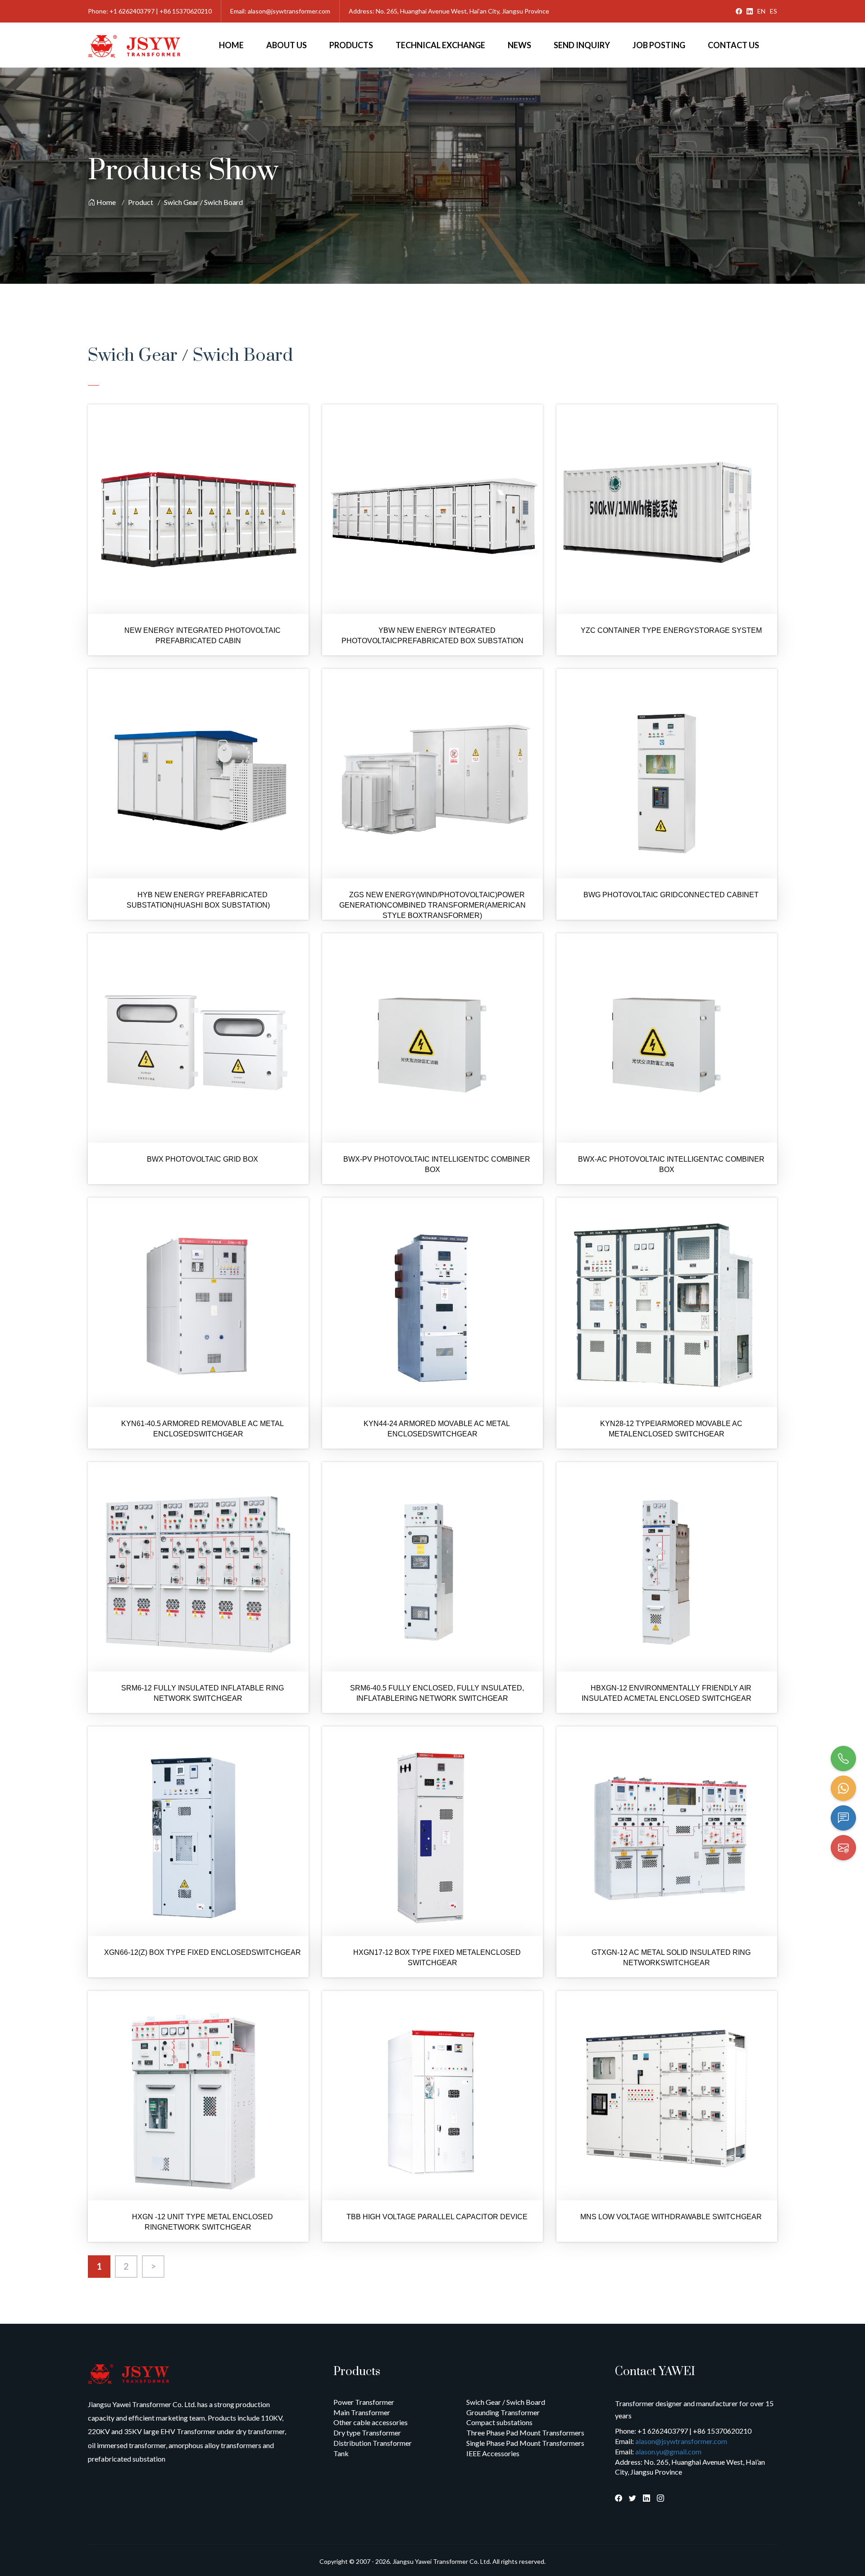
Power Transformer (364, 2402)
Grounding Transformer (503, 2412)
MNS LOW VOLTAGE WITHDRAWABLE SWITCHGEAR (671, 2217)
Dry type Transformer (367, 2433)
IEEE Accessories (493, 2453)
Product (141, 202)
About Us (287, 45)
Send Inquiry (582, 45)
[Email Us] (843, 1848)
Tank (341, 2453)
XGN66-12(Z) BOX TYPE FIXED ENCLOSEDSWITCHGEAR (203, 1952)
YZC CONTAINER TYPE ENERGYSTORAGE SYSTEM (671, 630)
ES (774, 11)
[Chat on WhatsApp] (843, 1788)
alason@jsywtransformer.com (289, 11)
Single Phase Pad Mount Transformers (525, 2443)
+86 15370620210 (186, 11)
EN (761, 11)
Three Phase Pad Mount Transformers (525, 2433)
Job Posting (659, 45)
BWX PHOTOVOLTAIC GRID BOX (203, 1159)
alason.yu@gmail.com (668, 2451)
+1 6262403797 (132, 11)
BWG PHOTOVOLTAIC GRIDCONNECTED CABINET (671, 895)
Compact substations (499, 2422)
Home (231, 45)
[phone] (843, 1758)
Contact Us (733, 45)
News (519, 45)
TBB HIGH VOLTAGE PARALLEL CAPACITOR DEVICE (437, 2217)
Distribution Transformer (373, 2443)
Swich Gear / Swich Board (203, 202)
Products (351, 45)
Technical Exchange (440, 45)
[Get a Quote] (843, 1818)
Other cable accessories (371, 2422)
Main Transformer (362, 2412)
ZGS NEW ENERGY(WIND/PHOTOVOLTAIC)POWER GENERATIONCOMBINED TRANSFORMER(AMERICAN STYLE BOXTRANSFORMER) (432, 905)
